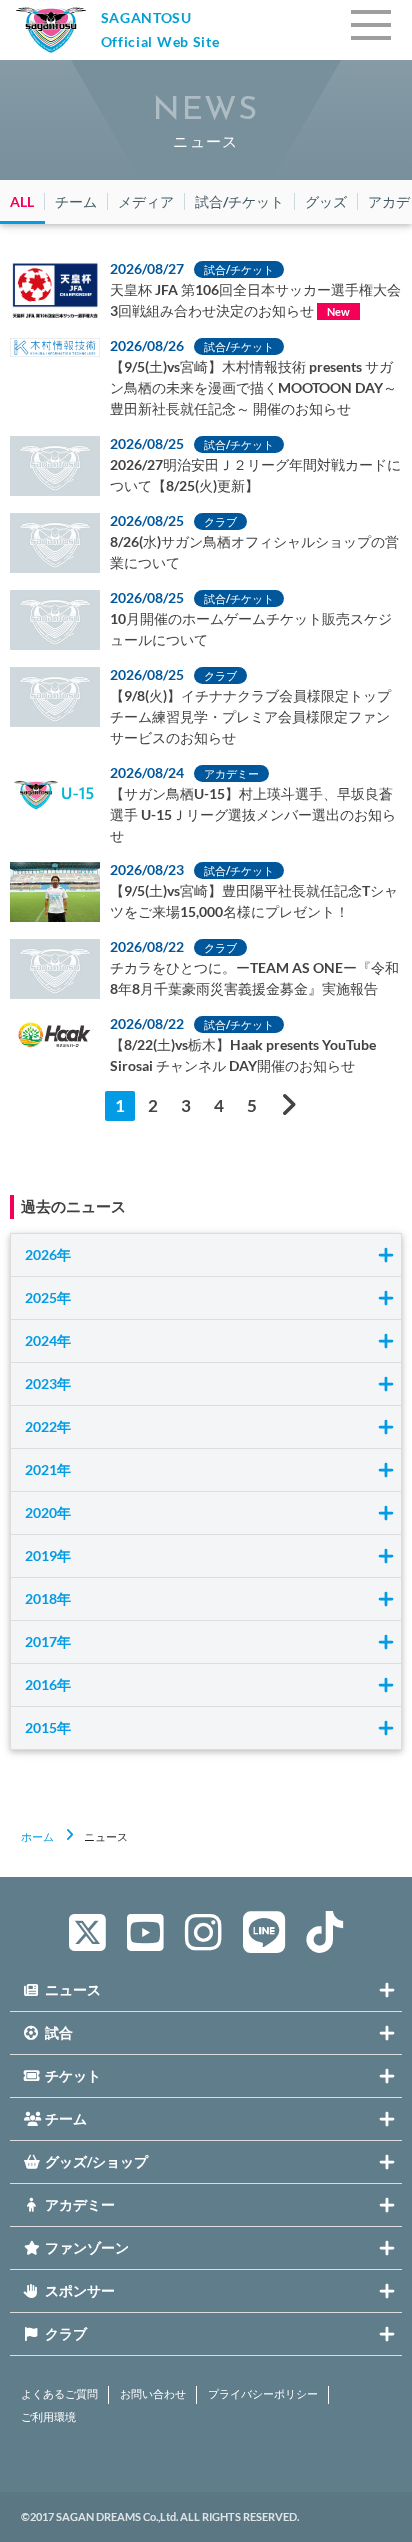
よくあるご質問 (59, 2394)
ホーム (37, 1836)
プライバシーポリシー (263, 2394)
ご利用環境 (48, 2417)
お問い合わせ (153, 2394)
